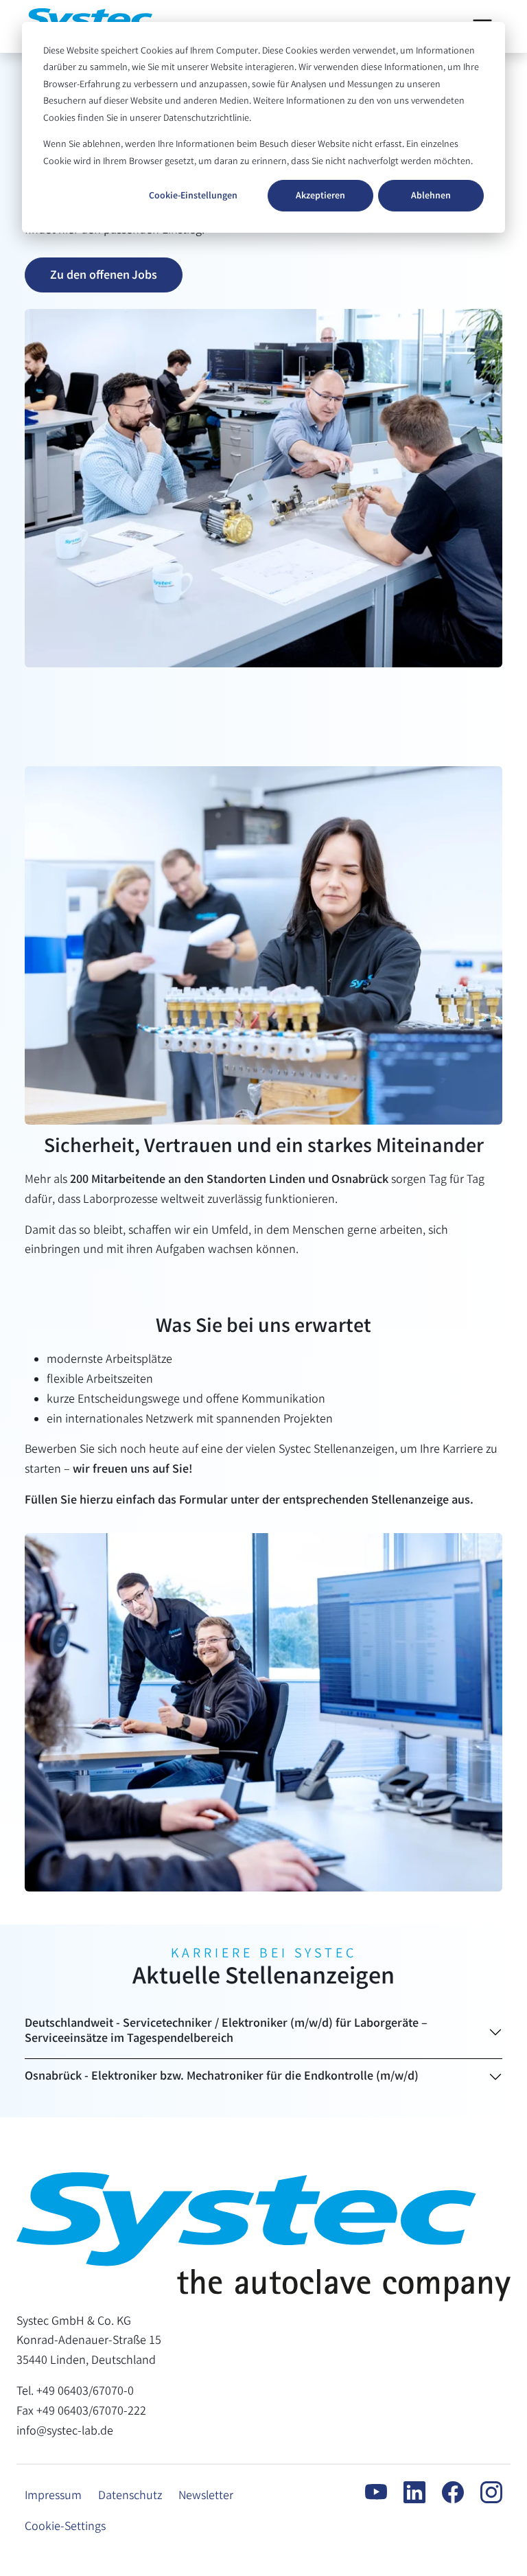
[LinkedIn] (406, 2492)
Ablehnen (431, 196)
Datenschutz (130, 2496)
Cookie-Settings (65, 2527)
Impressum (53, 2496)
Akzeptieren (320, 196)
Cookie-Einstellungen (193, 196)
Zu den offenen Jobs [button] (104, 276)
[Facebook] (445, 2492)
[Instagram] (483, 2492)
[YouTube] (368, 2492)
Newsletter (206, 2496)
